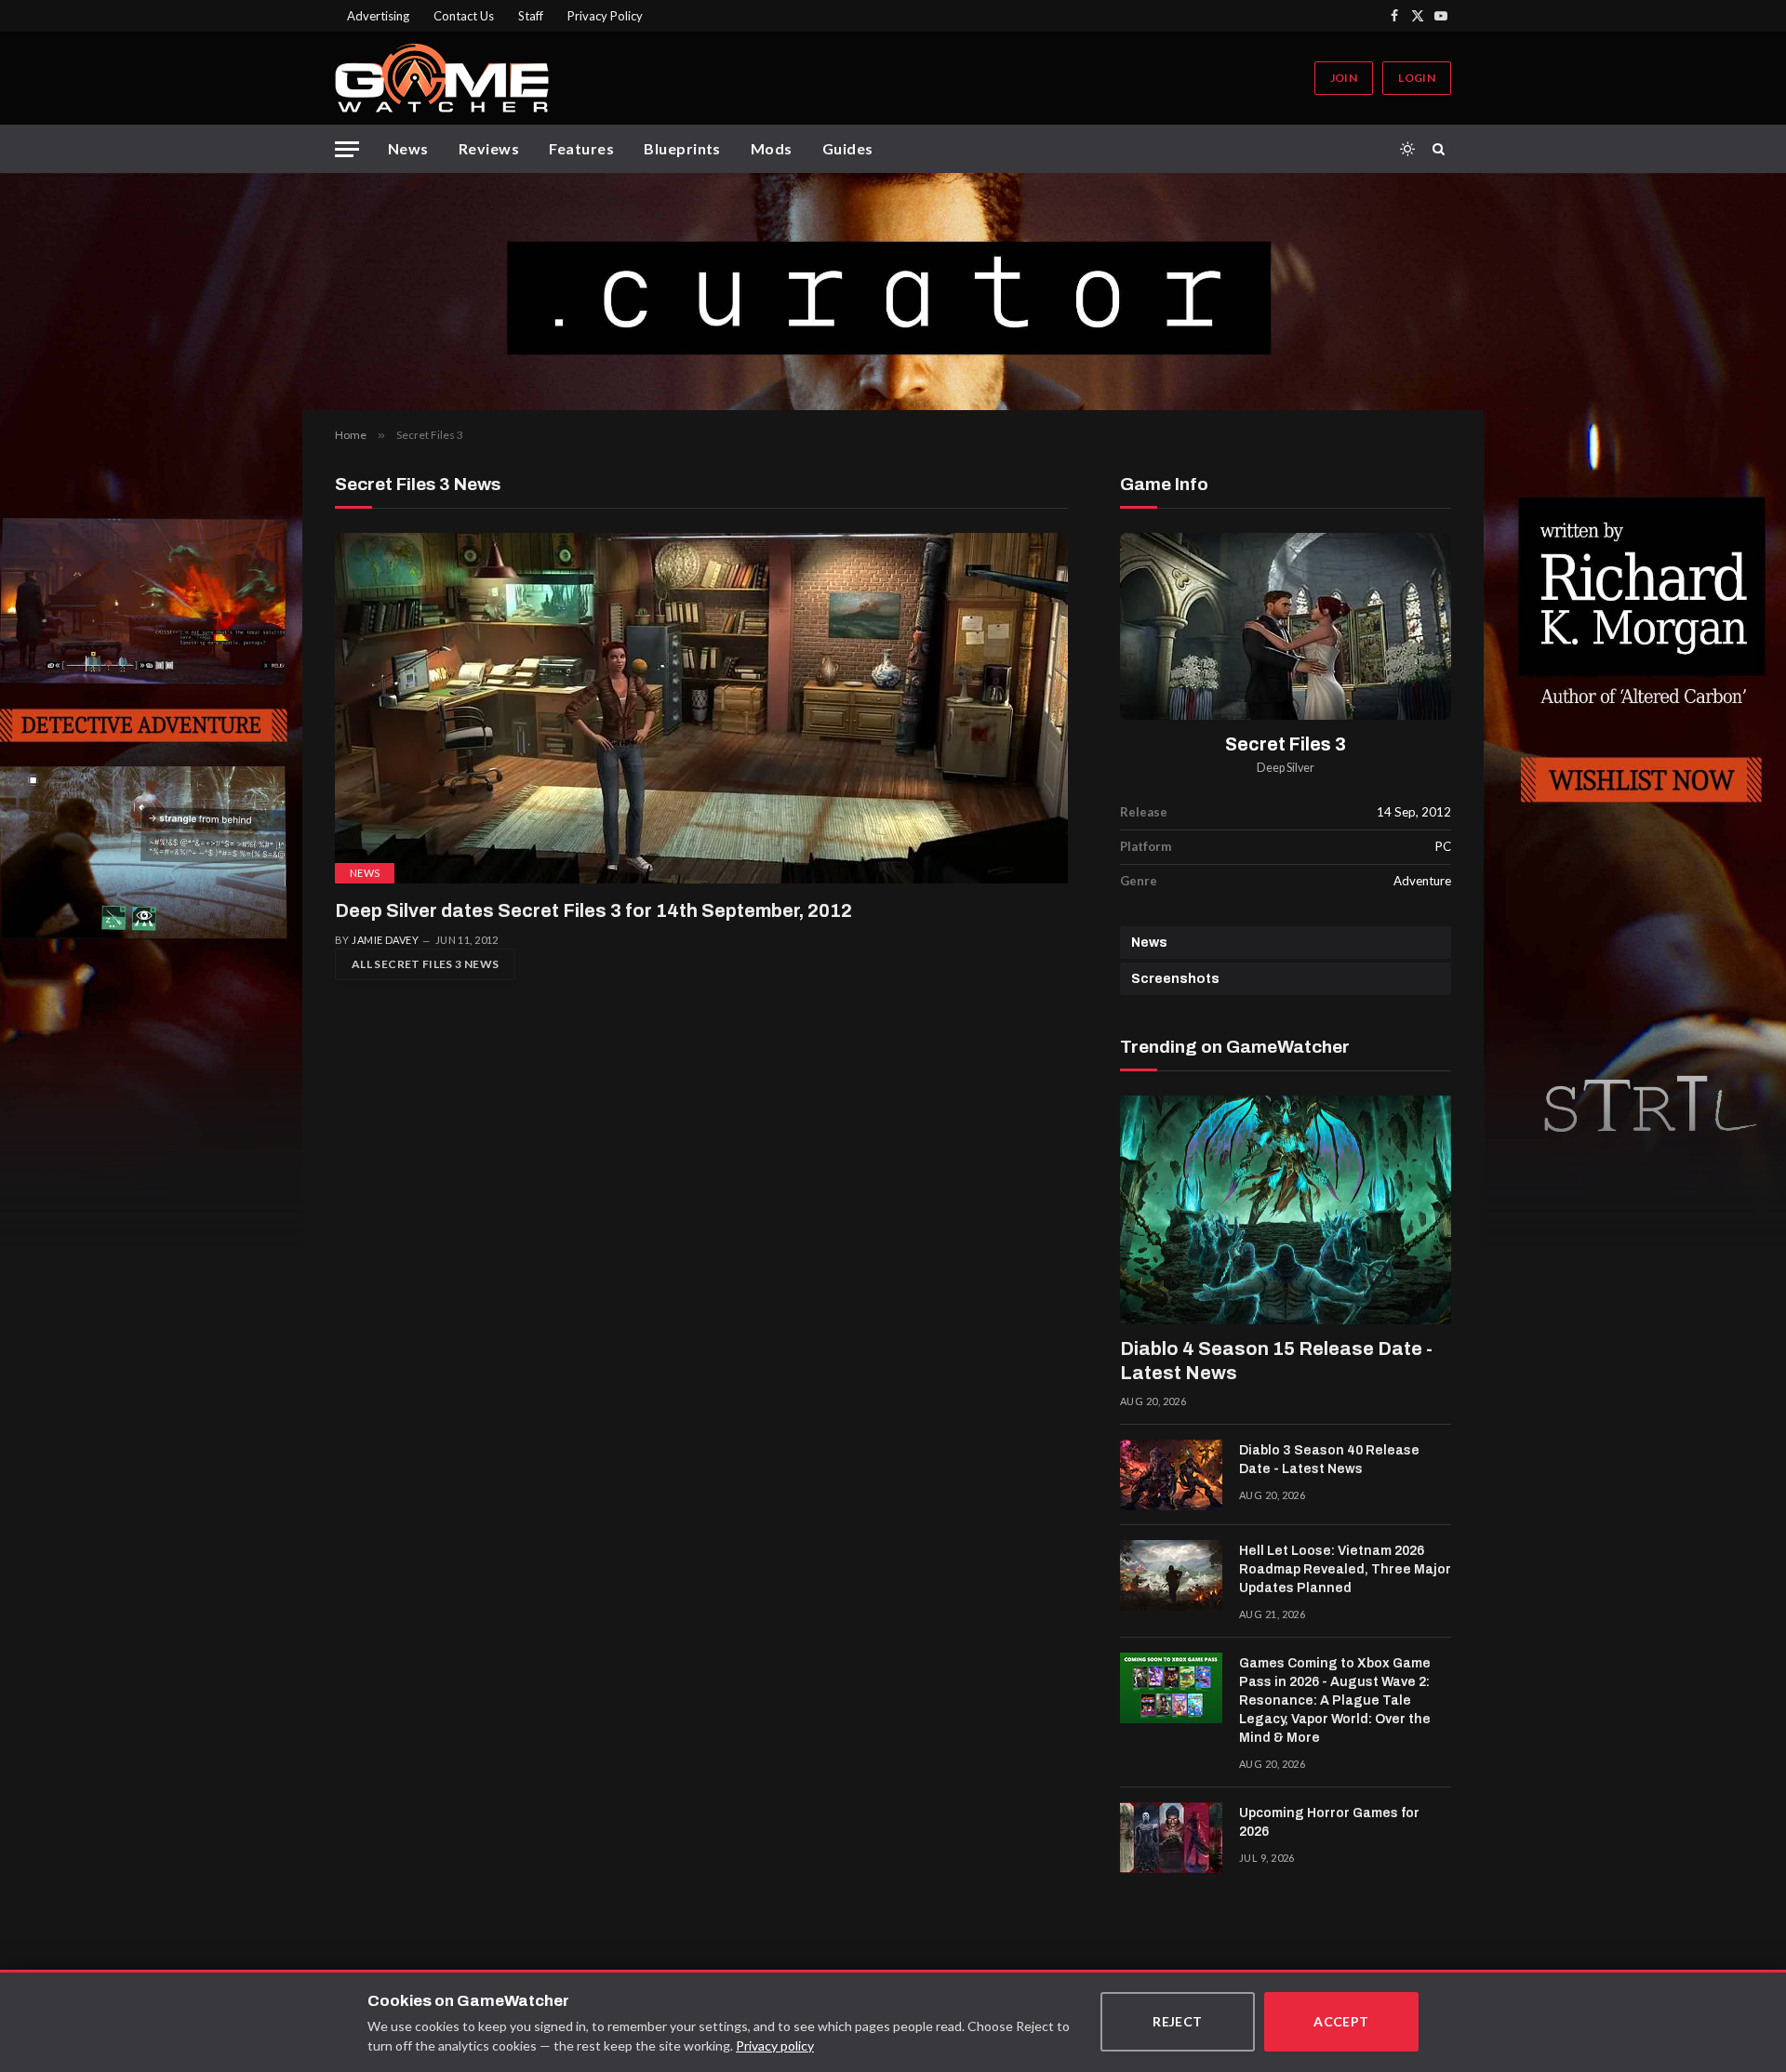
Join (1344, 78)
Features (581, 148)
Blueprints (682, 148)
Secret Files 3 (1286, 744)
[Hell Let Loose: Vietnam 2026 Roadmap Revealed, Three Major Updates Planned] (1171, 1575)
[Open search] (1442, 149)
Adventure (1422, 881)
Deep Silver (1286, 768)
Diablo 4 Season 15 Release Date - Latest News (1276, 1361)
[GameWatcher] (442, 78)
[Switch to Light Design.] (1407, 149)
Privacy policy (775, 2045)
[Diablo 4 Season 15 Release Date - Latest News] (1286, 1210)
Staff (531, 16)
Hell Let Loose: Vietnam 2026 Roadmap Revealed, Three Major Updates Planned (1345, 1569)
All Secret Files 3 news (425, 964)
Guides (848, 148)
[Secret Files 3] (1286, 626)
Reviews (489, 148)
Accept (1341, 2021)
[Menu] (347, 149)
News (408, 148)
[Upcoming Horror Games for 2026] (1171, 1838)
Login (1417, 78)
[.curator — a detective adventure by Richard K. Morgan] (893, 292)
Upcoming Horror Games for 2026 (1329, 1822)
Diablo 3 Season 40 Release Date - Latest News (1329, 1460)
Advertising (378, 16)
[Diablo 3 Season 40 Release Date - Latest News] (1171, 1475)
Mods (772, 148)
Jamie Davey (385, 940)
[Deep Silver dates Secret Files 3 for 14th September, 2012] (701, 708)
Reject (1178, 2021)
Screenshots (1175, 979)
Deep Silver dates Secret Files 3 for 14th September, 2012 (593, 910)
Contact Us (464, 16)
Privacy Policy (605, 16)
